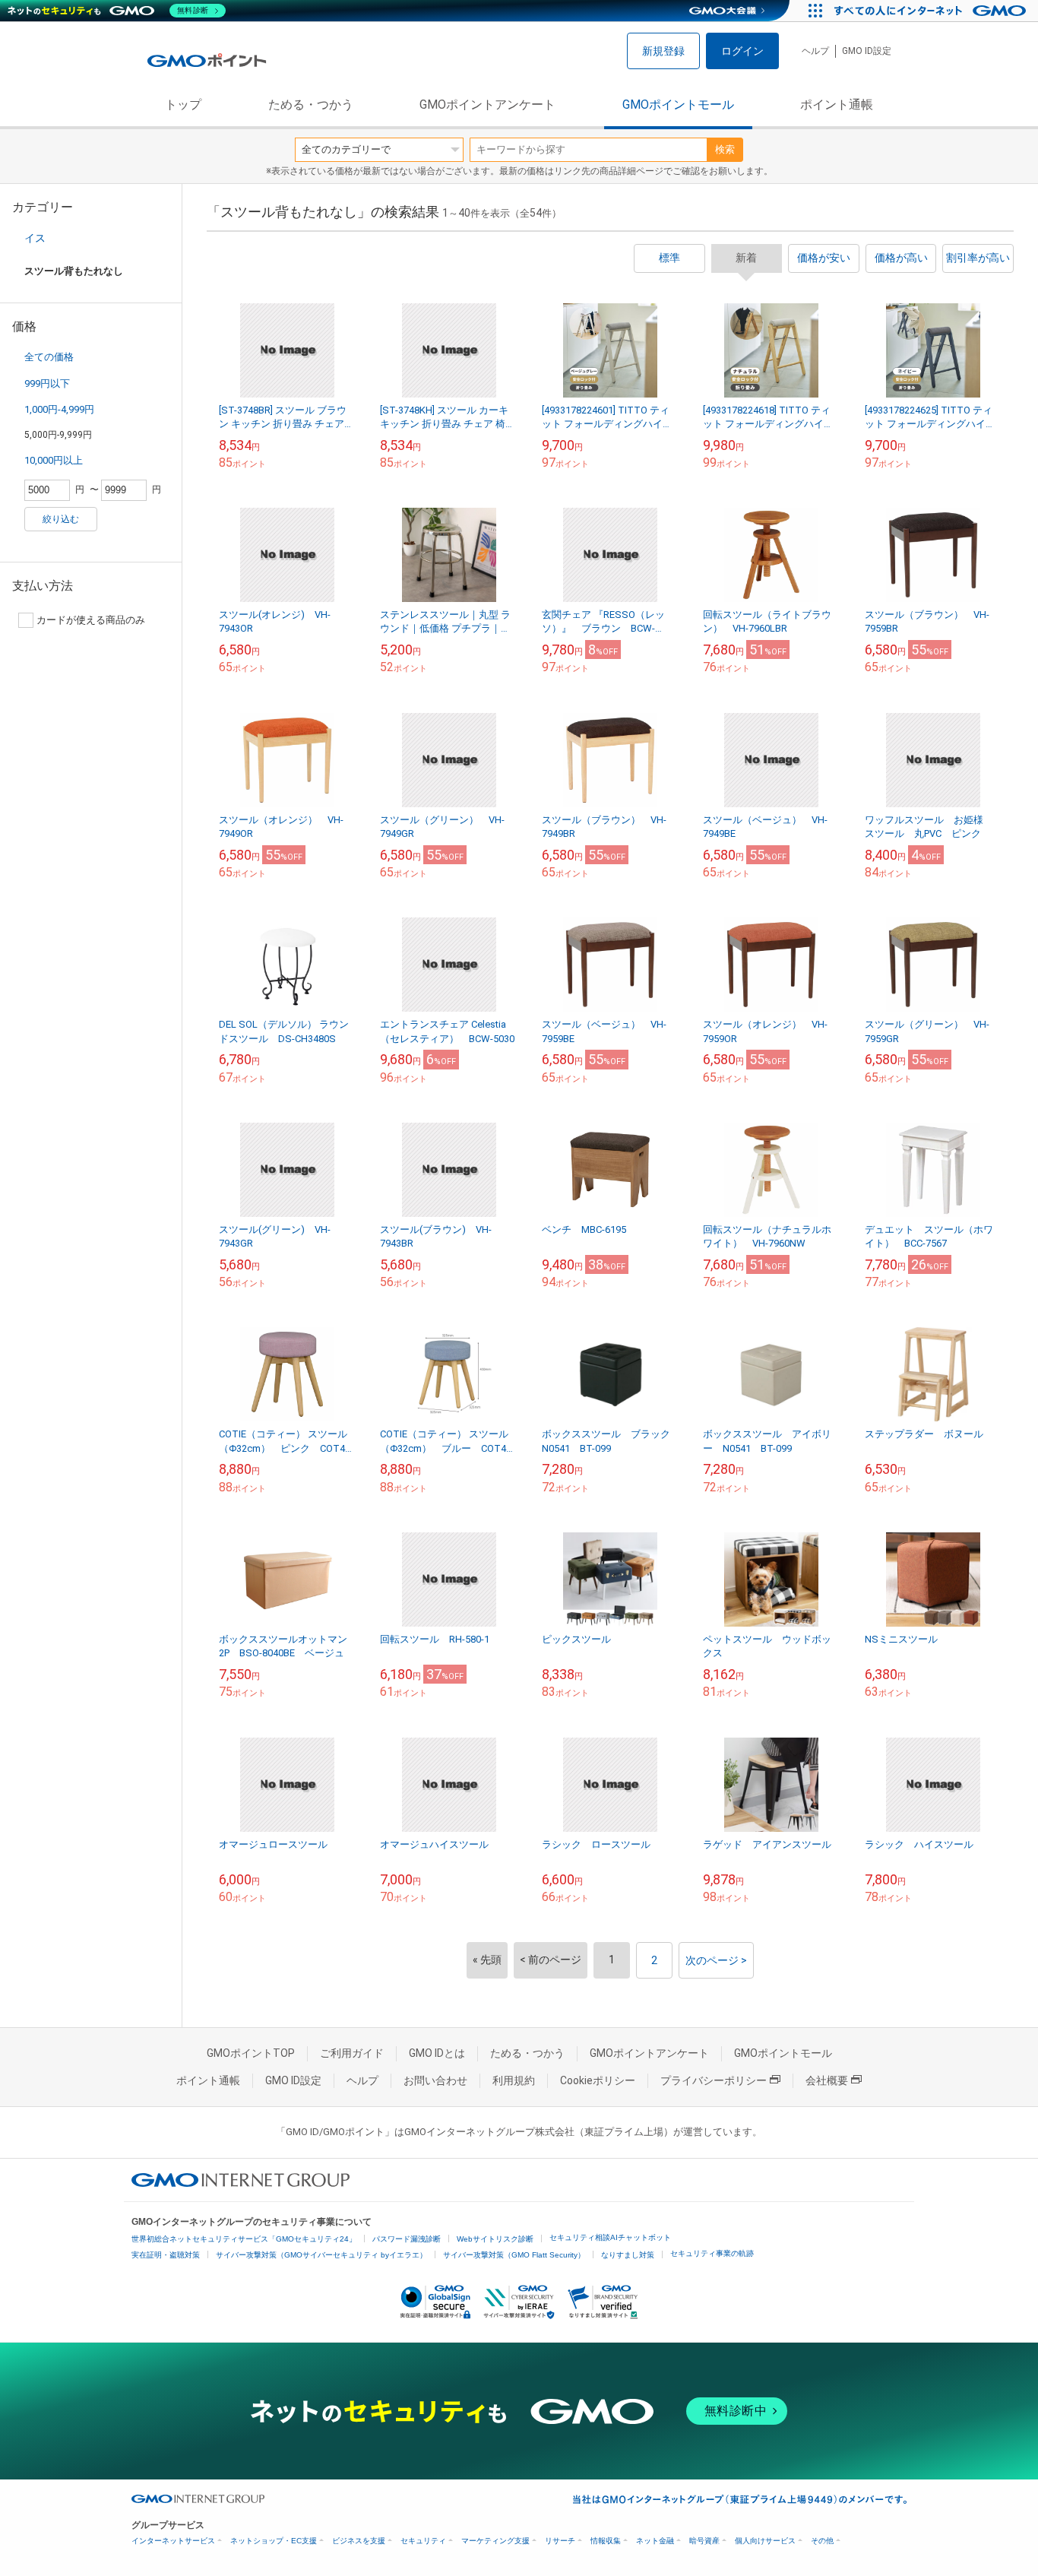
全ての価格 (49, 357)
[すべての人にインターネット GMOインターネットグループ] (932, 11)
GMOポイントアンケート (487, 105)
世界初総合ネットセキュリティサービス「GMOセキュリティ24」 (244, 2239)
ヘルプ (815, 51)
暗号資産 (704, 2541)
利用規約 (514, 2080)
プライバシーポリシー (714, 2080)
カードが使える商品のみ (91, 620)
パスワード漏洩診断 (407, 2239)
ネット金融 (655, 2541)
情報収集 (606, 2541)
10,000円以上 (54, 460)
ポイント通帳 (837, 105)
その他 (822, 2541)
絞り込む (61, 519)
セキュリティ (423, 2541)
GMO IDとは (437, 2053)
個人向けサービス (765, 2541)
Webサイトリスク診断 (495, 2239)
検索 (725, 149)
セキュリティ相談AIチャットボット (610, 2237)
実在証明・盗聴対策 (166, 2255)
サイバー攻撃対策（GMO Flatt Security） (514, 2255)
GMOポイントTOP (251, 2053)
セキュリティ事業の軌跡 (712, 2253)
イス (35, 238)
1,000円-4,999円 (59, 409)
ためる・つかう (311, 105)
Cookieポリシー (598, 2080)
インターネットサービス (173, 2541)
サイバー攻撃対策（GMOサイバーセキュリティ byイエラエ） (321, 2255)
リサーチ (560, 2541)
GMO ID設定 (867, 51)
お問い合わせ (435, 2080)
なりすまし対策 (628, 2255)
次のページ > (716, 1960)
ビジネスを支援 (359, 2541)
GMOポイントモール (678, 105)
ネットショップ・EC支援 (274, 2541)
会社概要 (827, 2080)
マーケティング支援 (495, 2541)
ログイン (742, 51)
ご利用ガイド (352, 2053)
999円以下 (47, 383)
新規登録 (663, 51)
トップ (183, 105)
